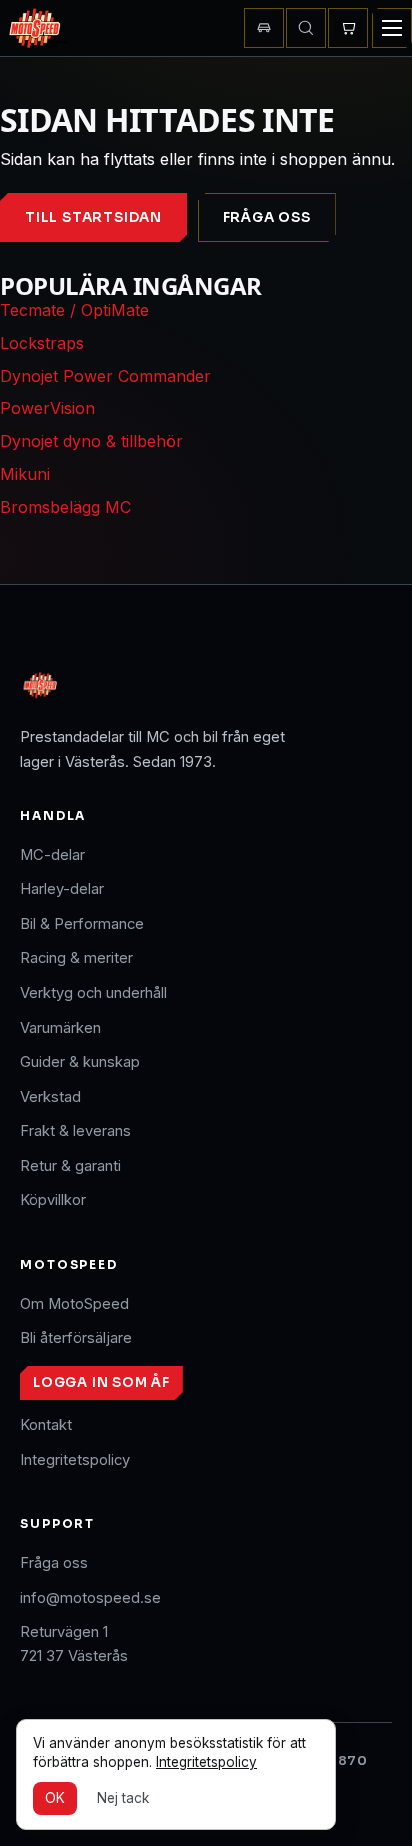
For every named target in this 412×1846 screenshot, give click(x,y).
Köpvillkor (53, 1200)
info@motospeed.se (90, 1598)
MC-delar (52, 855)
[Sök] (306, 28)
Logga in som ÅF (101, 1382)
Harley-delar (62, 889)
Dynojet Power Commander (105, 376)
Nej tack (123, 1798)
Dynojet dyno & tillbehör (91, 441)
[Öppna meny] (392, 28)
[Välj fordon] (264, 28)
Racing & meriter (76, 958)
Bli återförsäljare (76, 1338)
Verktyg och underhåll (93, 993)
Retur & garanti (70, 1166)
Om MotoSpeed (74, 1304)
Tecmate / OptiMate (74, 310)
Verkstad (50, 1097)
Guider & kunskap (80, 1062)
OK (55, 1798)
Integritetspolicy (75, 1460)
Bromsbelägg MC (65, 507)
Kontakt (46, 1425)
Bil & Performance (82, 924)
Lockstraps (42, 343)
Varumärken (60, 1028)
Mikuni (25, 474)
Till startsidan (93, 217)
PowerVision (47, 408)
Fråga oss (267, 217)
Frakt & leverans (75, 1131)
